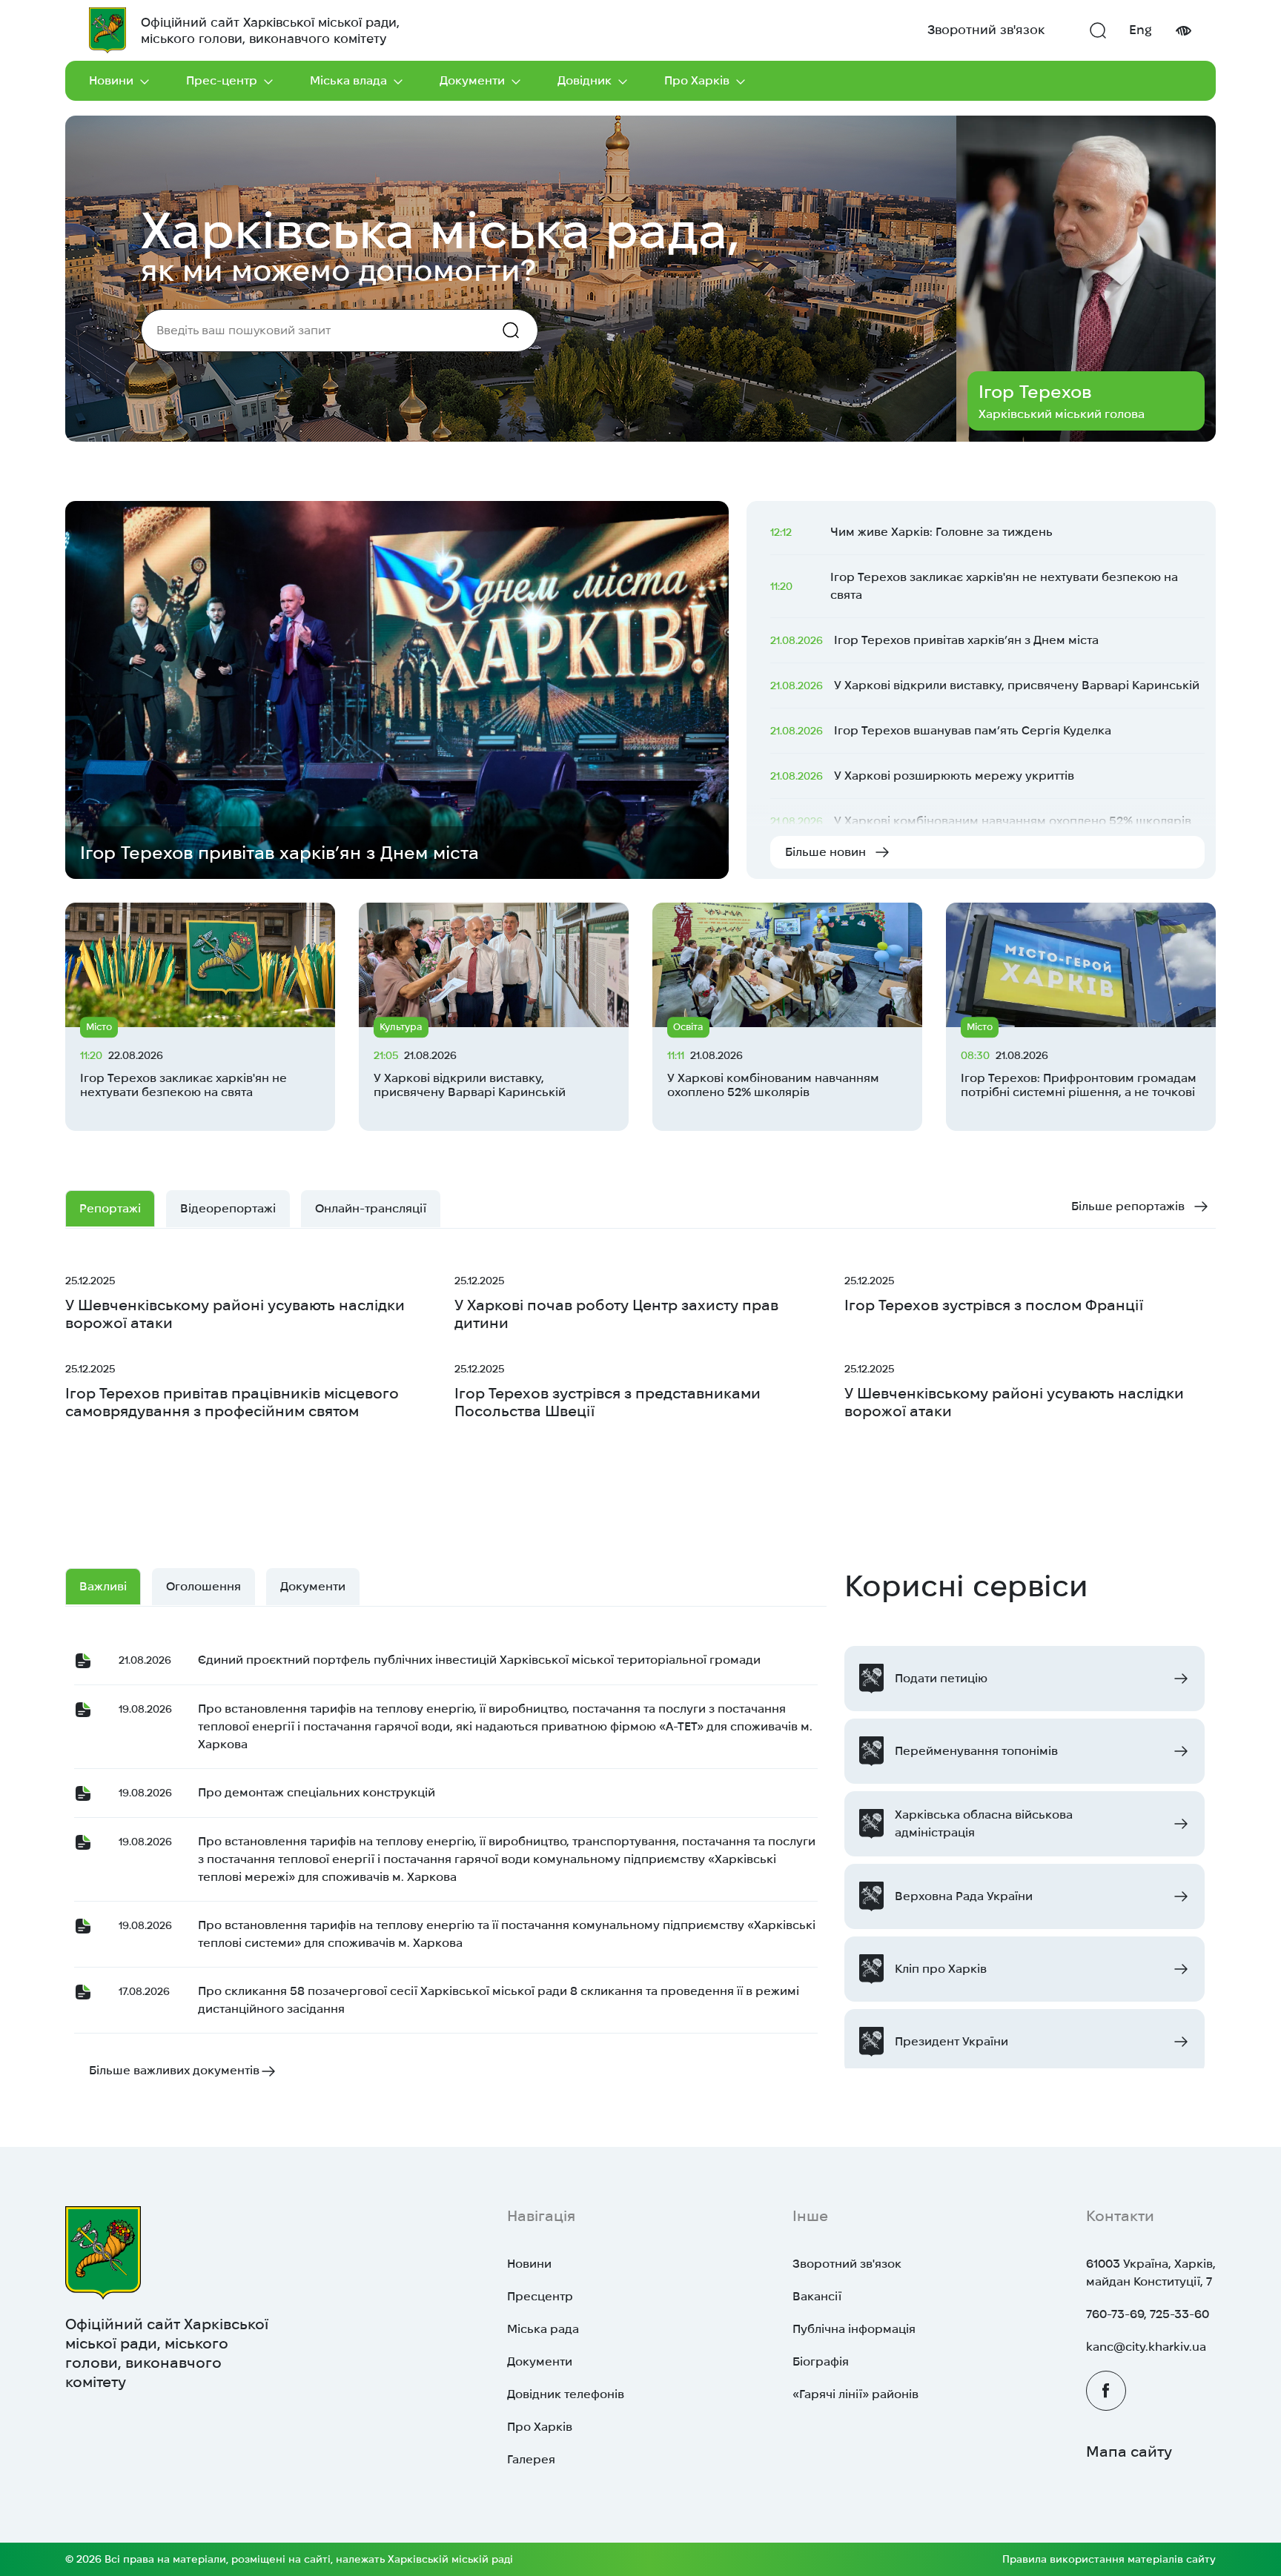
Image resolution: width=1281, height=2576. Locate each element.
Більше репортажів (1128, 1206)
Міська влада (348, 80)
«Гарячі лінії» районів (855, 2394)
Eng (1141, 30)
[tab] (371, 1209)
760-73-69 (1115, 2314)
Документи (472, 80)
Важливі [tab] (103, 1586)
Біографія (821, 2361)
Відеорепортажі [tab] (228, 1208)
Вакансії (817, 2296)
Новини (111, 80)
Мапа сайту (1129, 2451)
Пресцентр (540, 2296)
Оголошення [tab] (203, 1586)
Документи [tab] (313, 1586)
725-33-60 (1179, 2314)
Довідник (585, 80)
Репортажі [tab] (110, 1208)
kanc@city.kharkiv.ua (1146, 2347)
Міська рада (543, 2329)
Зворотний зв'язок (986, 30)
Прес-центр (222, 80)
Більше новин (825, 852)
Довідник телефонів (566, 2394)
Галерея (531, 2459)
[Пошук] (1098, 30)
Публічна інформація (854, 2329)
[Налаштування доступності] (1183, 31)
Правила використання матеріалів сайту (1109, 2559)
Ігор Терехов (1035, 392)
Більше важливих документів (174, 2070)
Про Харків (697, 80)
